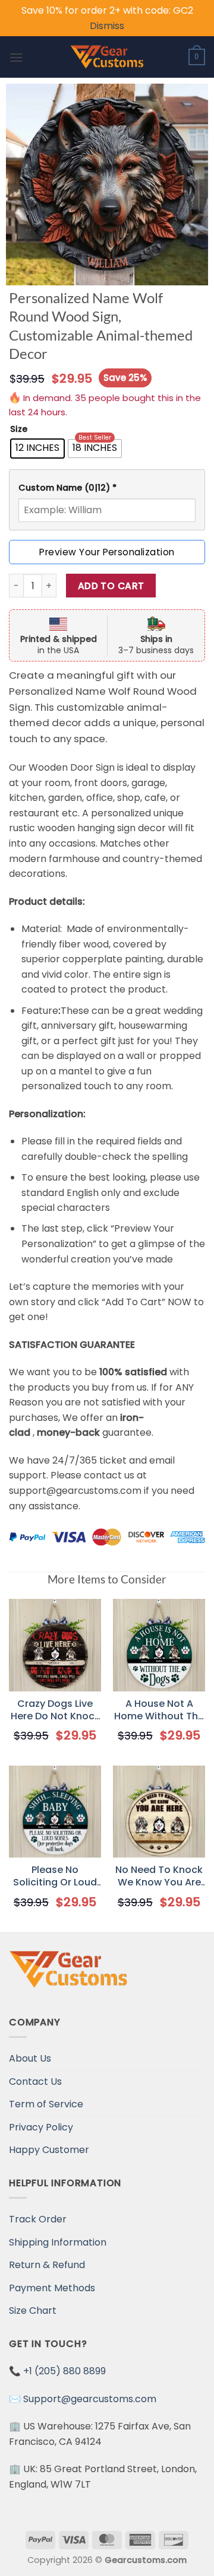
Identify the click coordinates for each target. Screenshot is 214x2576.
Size (19, 429)
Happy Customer (49, 2150)
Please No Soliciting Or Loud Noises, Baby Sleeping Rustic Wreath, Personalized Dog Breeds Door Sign (55, 1877)
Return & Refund (47, 2265)
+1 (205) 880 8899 (64, 2371)
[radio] (37, 449)
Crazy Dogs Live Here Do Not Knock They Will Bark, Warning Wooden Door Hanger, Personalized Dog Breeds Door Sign (55, 1710)
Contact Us (35, 2082)
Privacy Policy (41, 2127)
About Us (30, 2058)
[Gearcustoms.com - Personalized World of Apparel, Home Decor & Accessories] (107, 57)
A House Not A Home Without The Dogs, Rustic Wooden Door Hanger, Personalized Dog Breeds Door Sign (159, 1710)
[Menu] (16, 57)
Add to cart (111, 586)
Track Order (38, 2219)
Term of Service (46, 2104)
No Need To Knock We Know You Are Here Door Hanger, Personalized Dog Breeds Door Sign (159, 1877)
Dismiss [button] (107, 26)
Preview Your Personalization (107, 552)
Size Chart (33, 2311)
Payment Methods (52, 2288)
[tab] (107, 488)
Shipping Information (58, 2242)
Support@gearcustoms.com (90, 2399)
